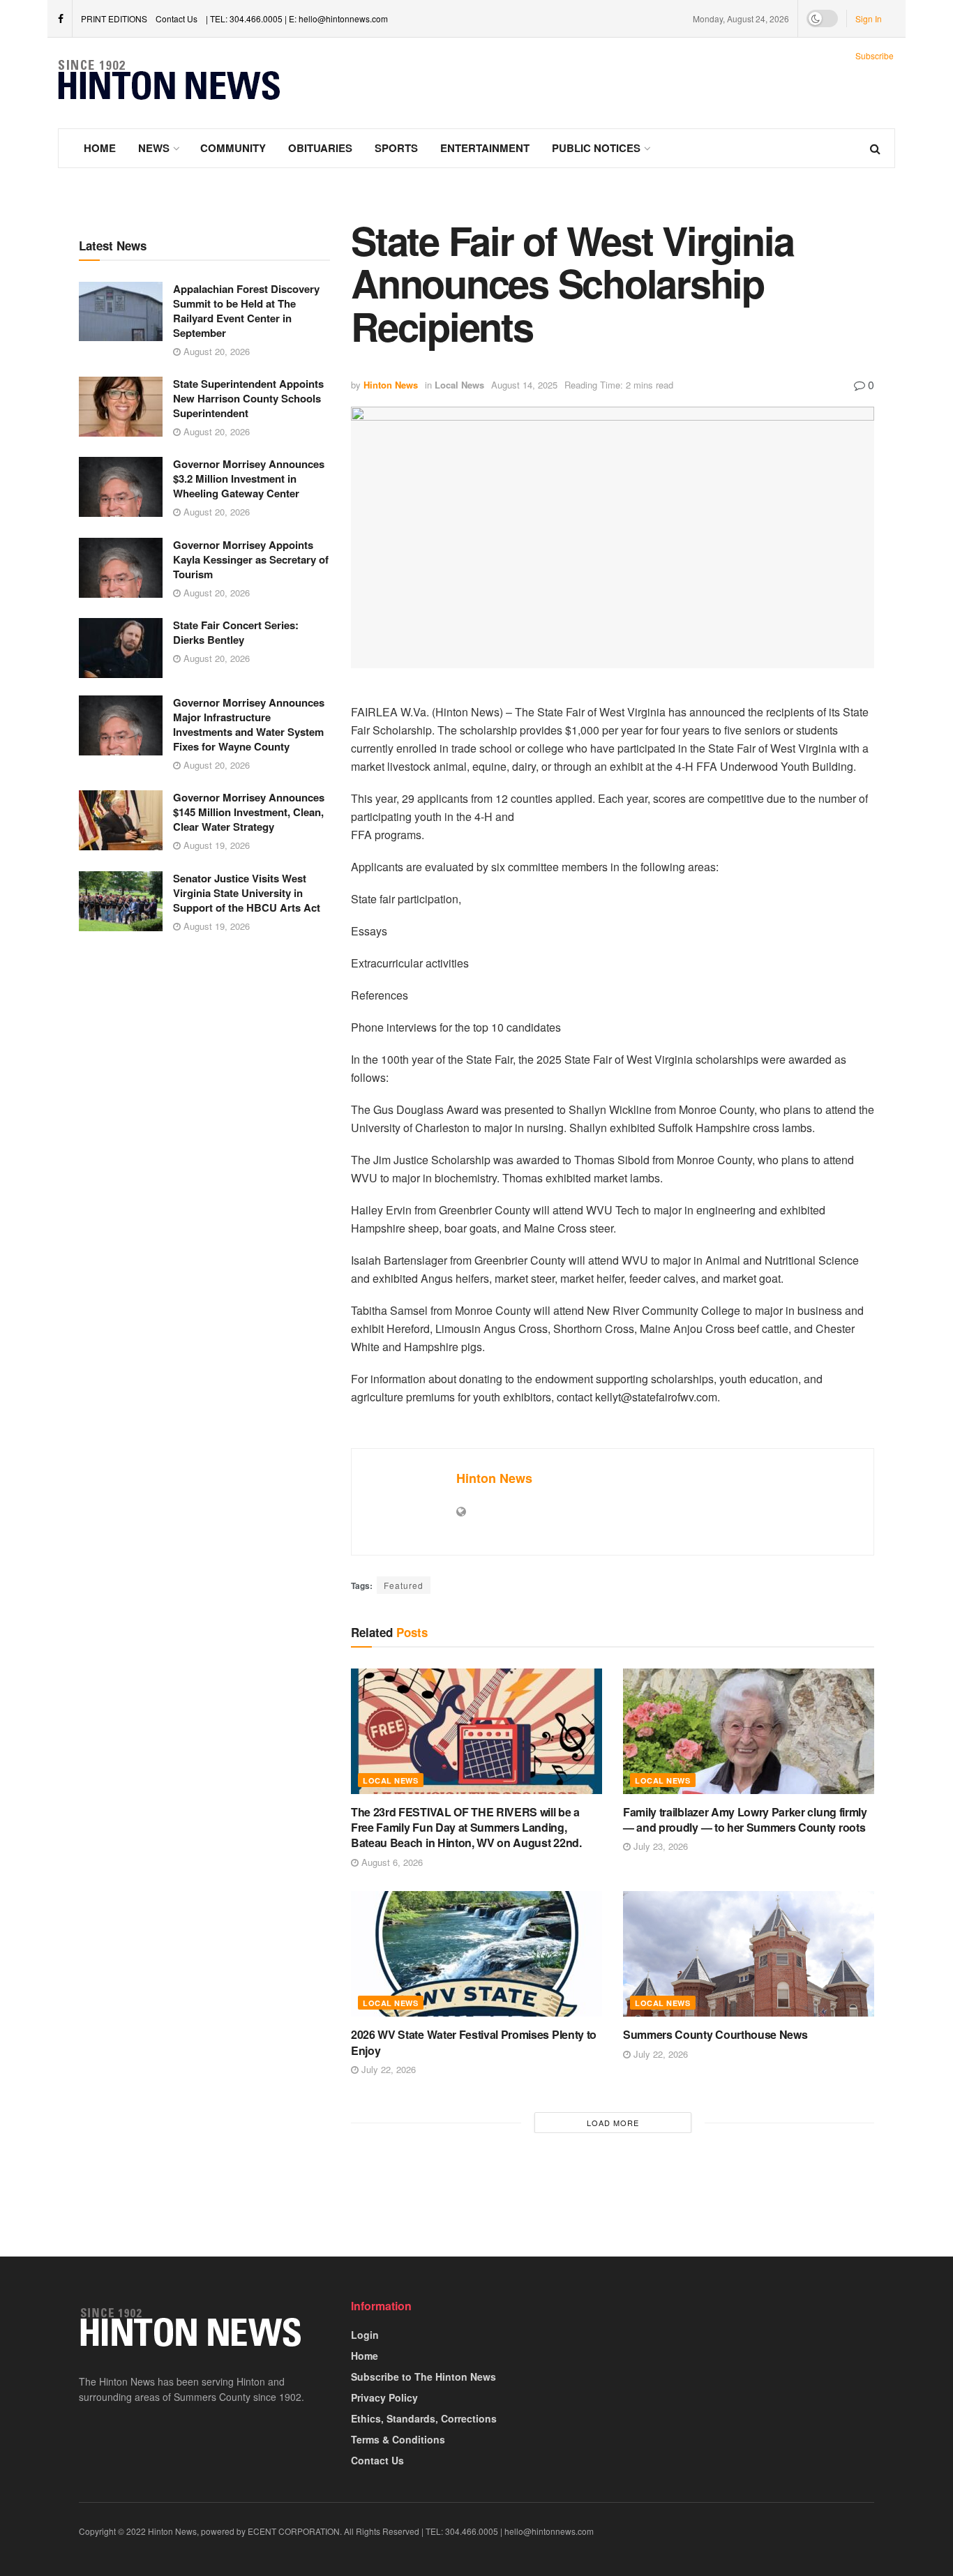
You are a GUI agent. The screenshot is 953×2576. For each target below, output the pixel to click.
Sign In (869, 18)
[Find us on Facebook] (61, 19)
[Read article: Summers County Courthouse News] (749, 1954)
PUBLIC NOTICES (596, 148)
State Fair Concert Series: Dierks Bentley (236, 632)
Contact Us (177, 18)
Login (365, 2335)
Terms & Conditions (398, 2439)
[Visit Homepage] (170, 83)
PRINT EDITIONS (114, 18)
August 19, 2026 (215, 845)
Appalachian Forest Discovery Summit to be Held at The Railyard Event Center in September (246, 311)
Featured (404, 1585)
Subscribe (875, 55)
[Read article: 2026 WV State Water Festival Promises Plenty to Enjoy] (476, 1954)
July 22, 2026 (387, 2069)
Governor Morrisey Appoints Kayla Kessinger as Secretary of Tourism (251, 559)
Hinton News (391, 385)
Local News (459, 385)
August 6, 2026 (391, 1862)
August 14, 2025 (524, 385)
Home (100, 148)
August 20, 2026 (215, 351)
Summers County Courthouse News (715, 2034)
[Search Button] (875, 148)
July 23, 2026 (659, 1846)
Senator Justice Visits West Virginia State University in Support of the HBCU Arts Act (247, 893)
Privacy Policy (384, 2397)
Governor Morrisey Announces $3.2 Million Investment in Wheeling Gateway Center (249, 479)
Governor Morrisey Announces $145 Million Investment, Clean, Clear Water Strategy (249, 812)
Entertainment (485, 148)
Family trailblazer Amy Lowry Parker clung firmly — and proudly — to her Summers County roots (745, 1820)
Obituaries (320, 148)
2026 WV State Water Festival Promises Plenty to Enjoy (474, 2042)
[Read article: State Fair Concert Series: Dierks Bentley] (121, 648)
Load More (613, 2123)
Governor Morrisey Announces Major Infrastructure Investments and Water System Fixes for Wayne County (249, 724)
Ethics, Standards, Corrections (424, 2418)
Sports (396, 148)
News (154, 148)
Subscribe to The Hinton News (423, 2377)
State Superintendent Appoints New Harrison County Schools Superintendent (248, 398)
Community (233, 148)
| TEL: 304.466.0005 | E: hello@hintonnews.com (297, 18)
